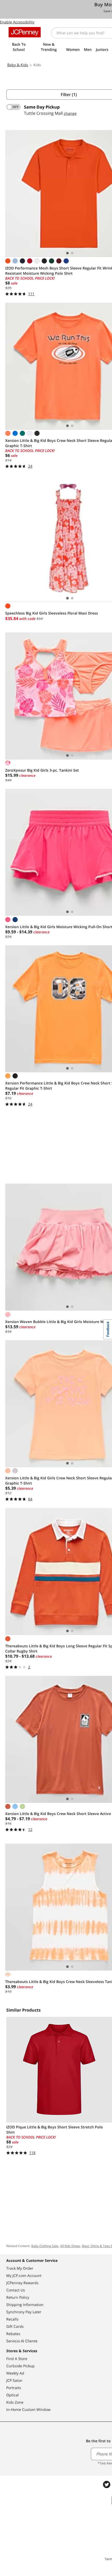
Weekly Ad (15, 2373)
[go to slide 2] (72, 253)
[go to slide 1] (67, 253)
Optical (13, 2395)
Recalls (12, 2319)
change (70, 113)
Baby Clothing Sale (45, 2246)
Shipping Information (25, 2305)
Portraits (14, 2388)
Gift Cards (15, 2326)
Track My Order (20, 2268)
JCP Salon (14, 2380)
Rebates (13, 2334)
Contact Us (16, 2290)
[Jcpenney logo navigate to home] (25, 32)
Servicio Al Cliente (22, 2341)
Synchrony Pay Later (24, 2312)
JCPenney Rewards (22, 2283)
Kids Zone (15, 2402)
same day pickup (42, 107)
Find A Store (17, 2359)
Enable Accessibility (17, 22)
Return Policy (18, 2297)
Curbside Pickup (20, 2366)
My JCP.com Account (24, 2275)
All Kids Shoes (70, 2246)
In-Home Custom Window (28, 2409)
